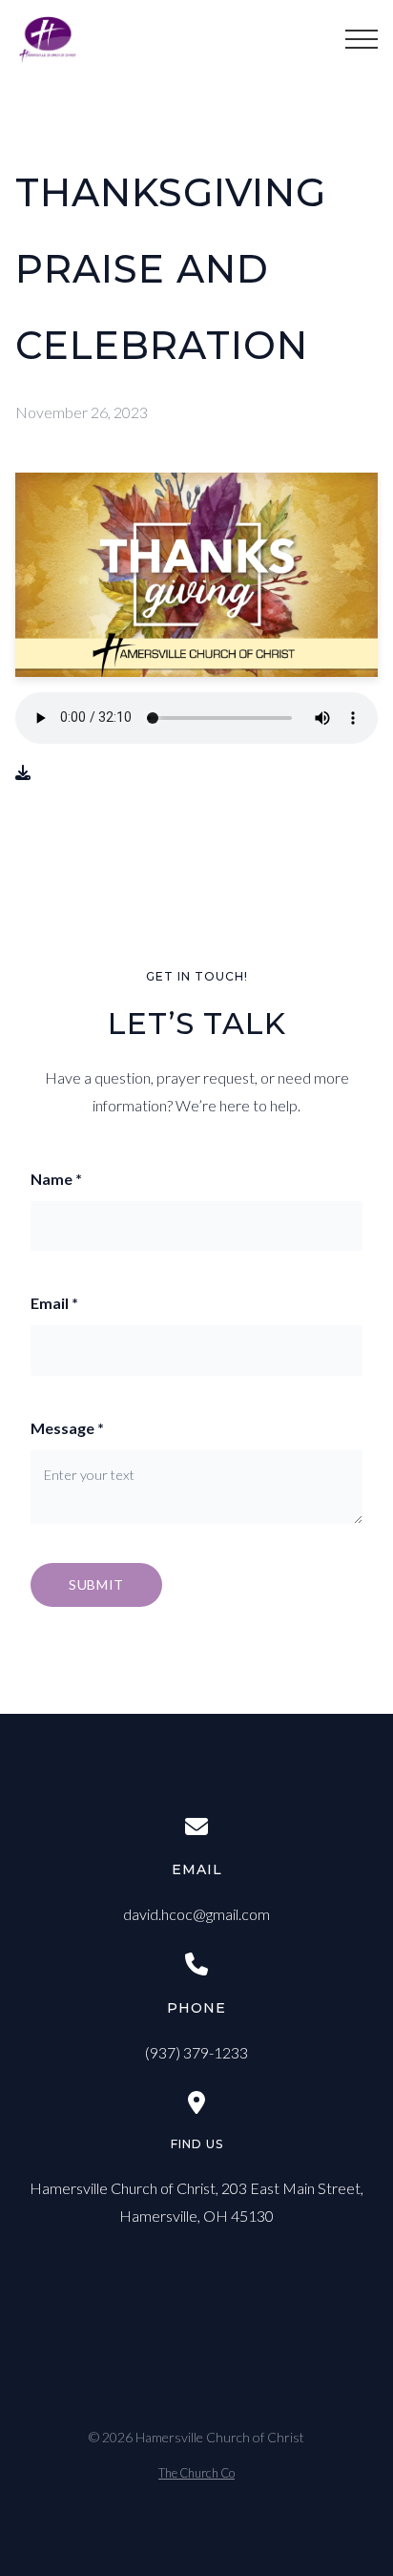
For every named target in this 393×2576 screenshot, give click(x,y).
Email (54, 1303)
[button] (362, 39)
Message (67, 1428)
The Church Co (196, 2473)
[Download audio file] (23, 773)
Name (56, 1179)
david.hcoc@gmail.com (196, 1914)
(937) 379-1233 (196, 2052)
